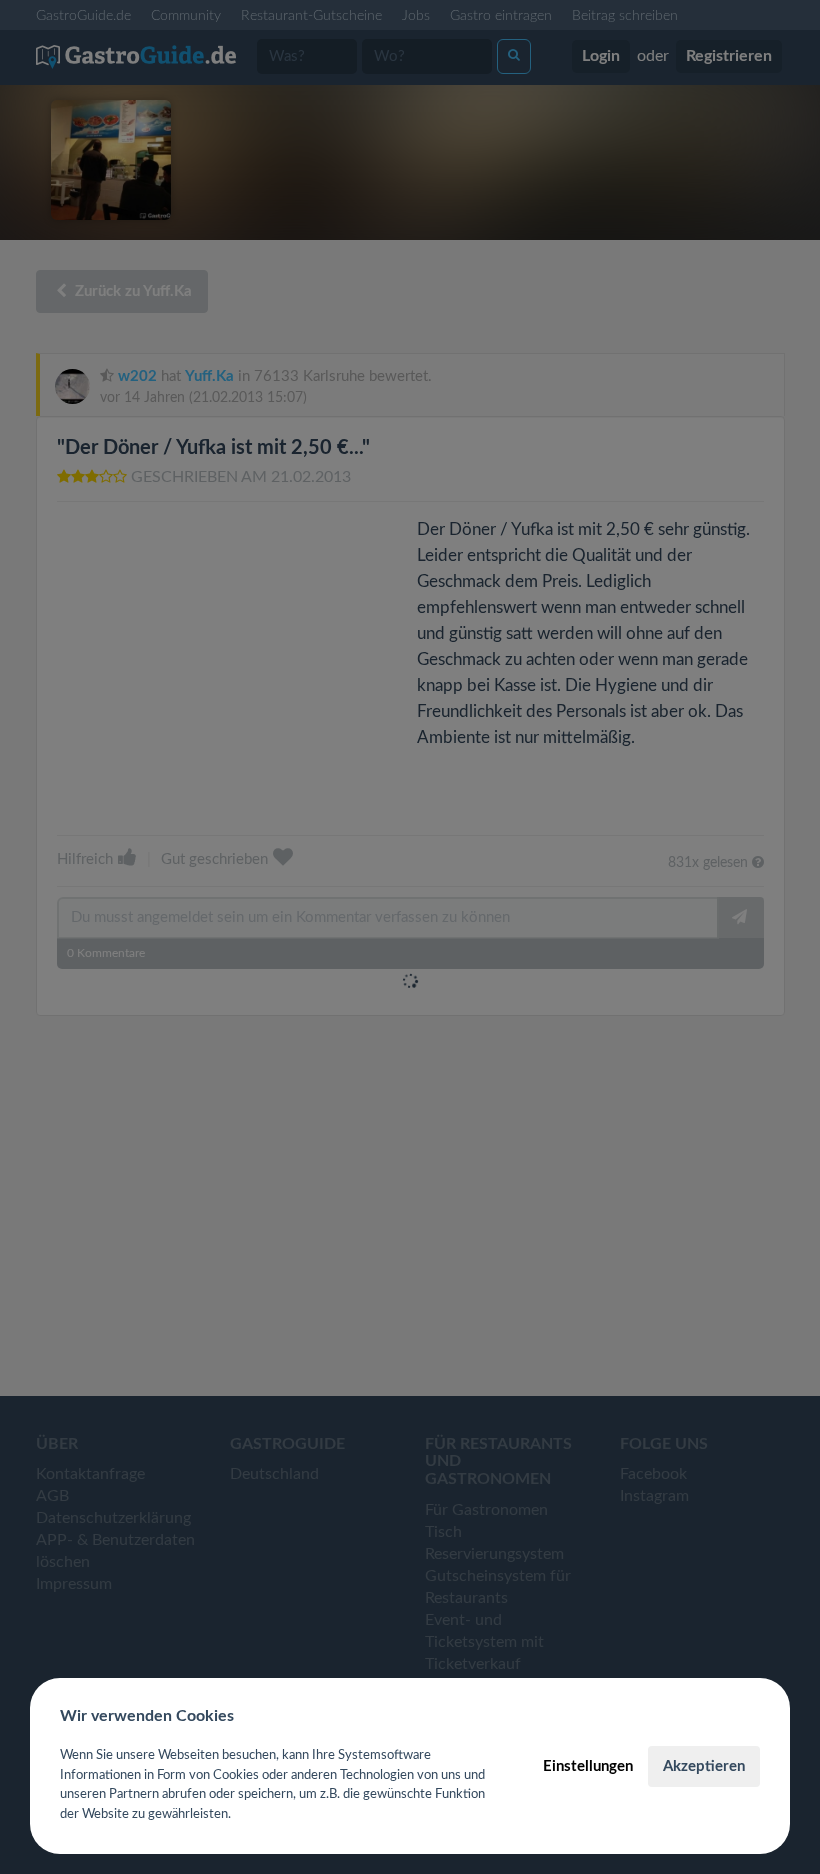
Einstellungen (588, 1766)
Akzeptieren (704, 1766)
